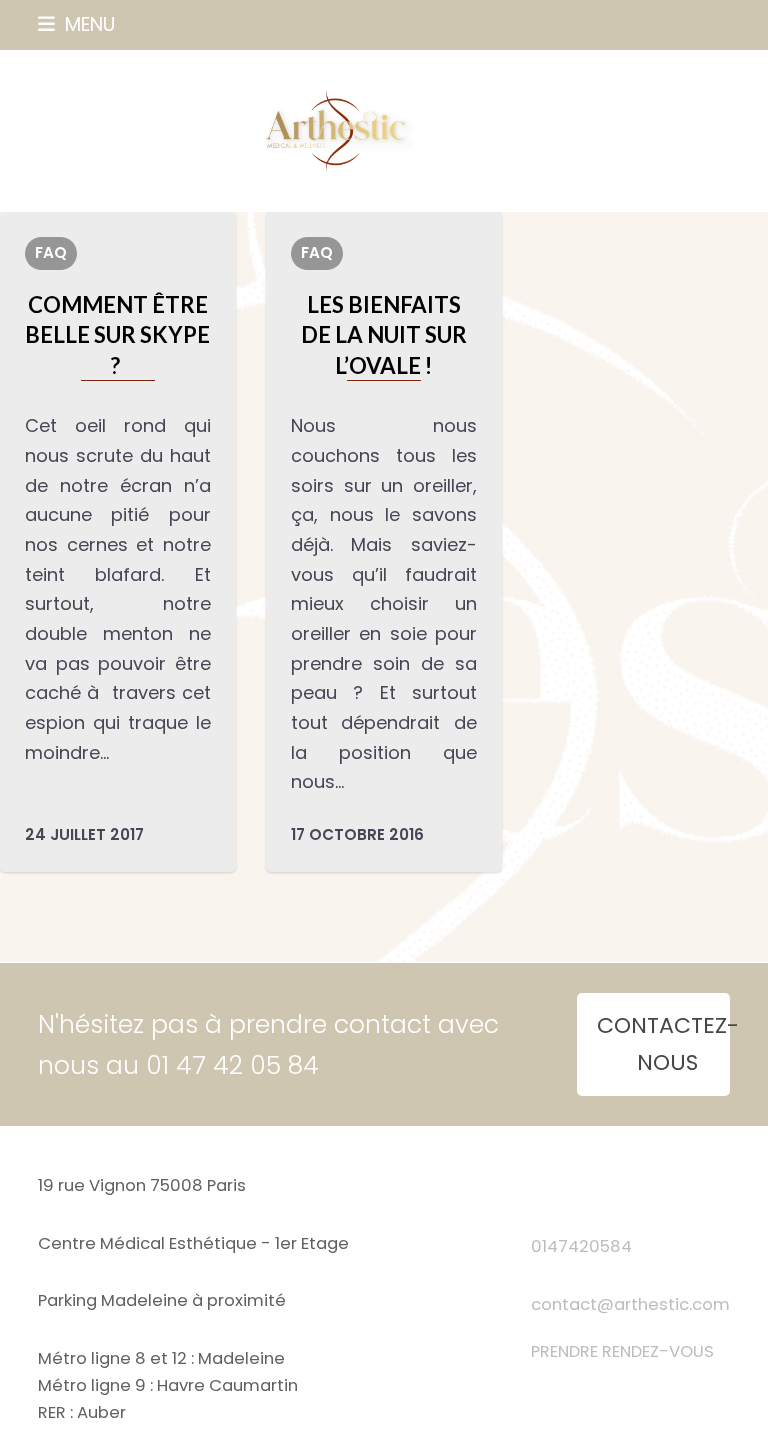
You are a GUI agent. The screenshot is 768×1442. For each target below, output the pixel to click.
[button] (76, 24)
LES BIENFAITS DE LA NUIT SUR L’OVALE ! (384, 335)
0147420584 (581, 1246)
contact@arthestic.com (630, 1304)
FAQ (51, 252)
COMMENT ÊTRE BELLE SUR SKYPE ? (117, 335)
